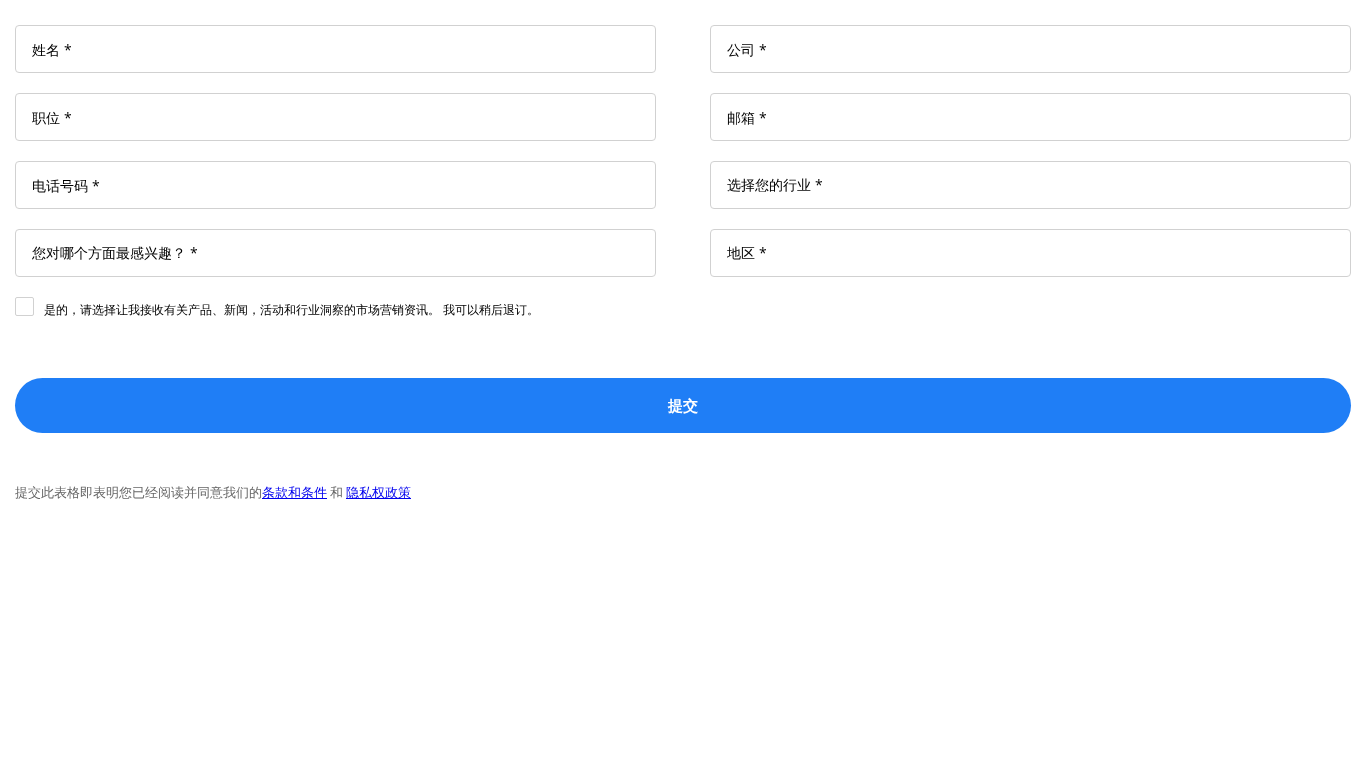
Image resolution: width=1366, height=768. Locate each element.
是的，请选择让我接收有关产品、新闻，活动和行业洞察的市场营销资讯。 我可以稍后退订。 (291, 309)
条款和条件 (294, 492)
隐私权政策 (378, 492)
